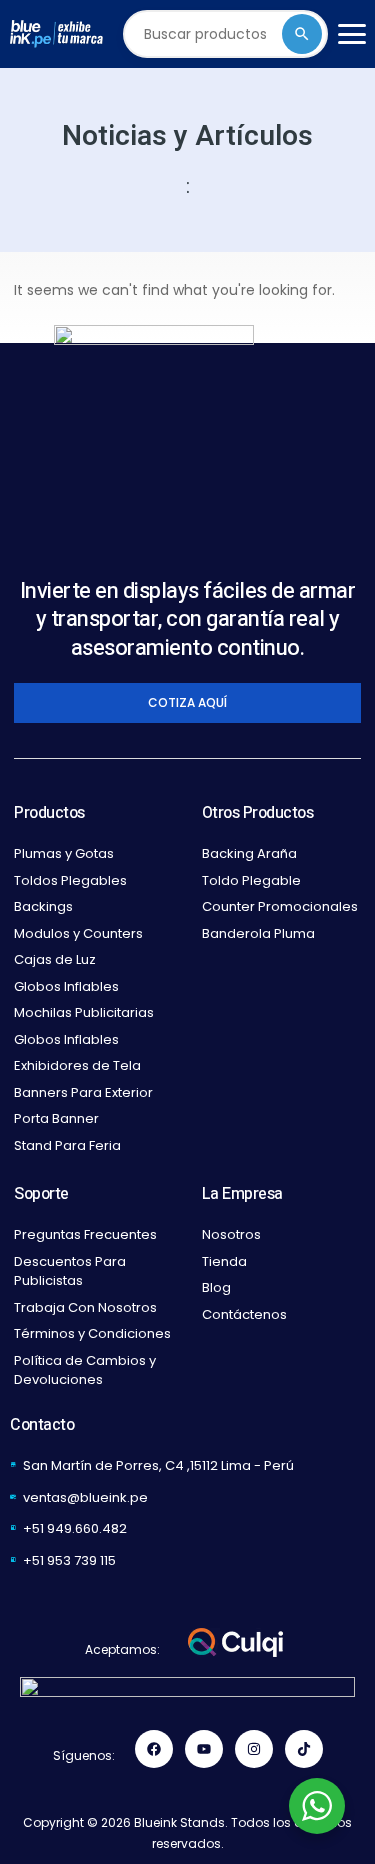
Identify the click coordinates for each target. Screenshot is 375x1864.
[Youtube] (204, 1749)
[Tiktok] (304, 1749)
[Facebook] (154, 1749)
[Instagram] (254, 1749)
